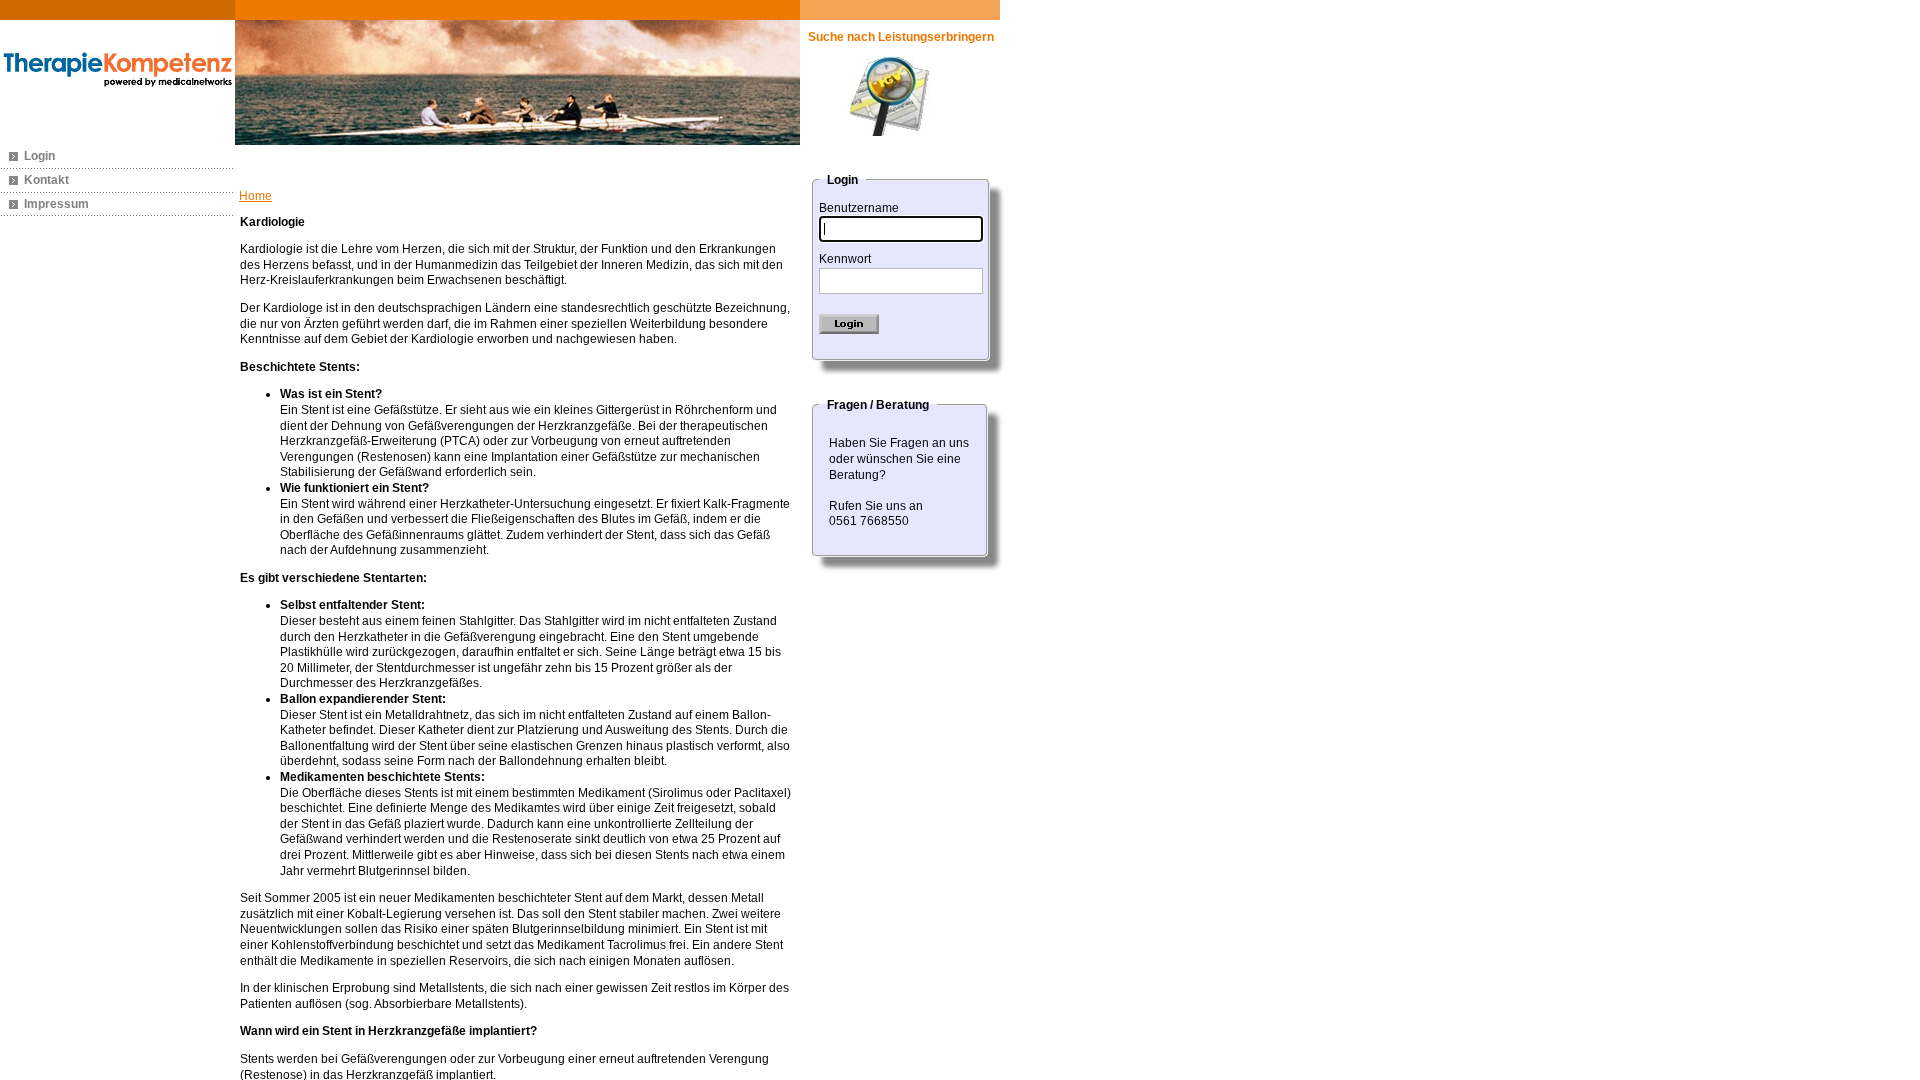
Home (255, 196)
